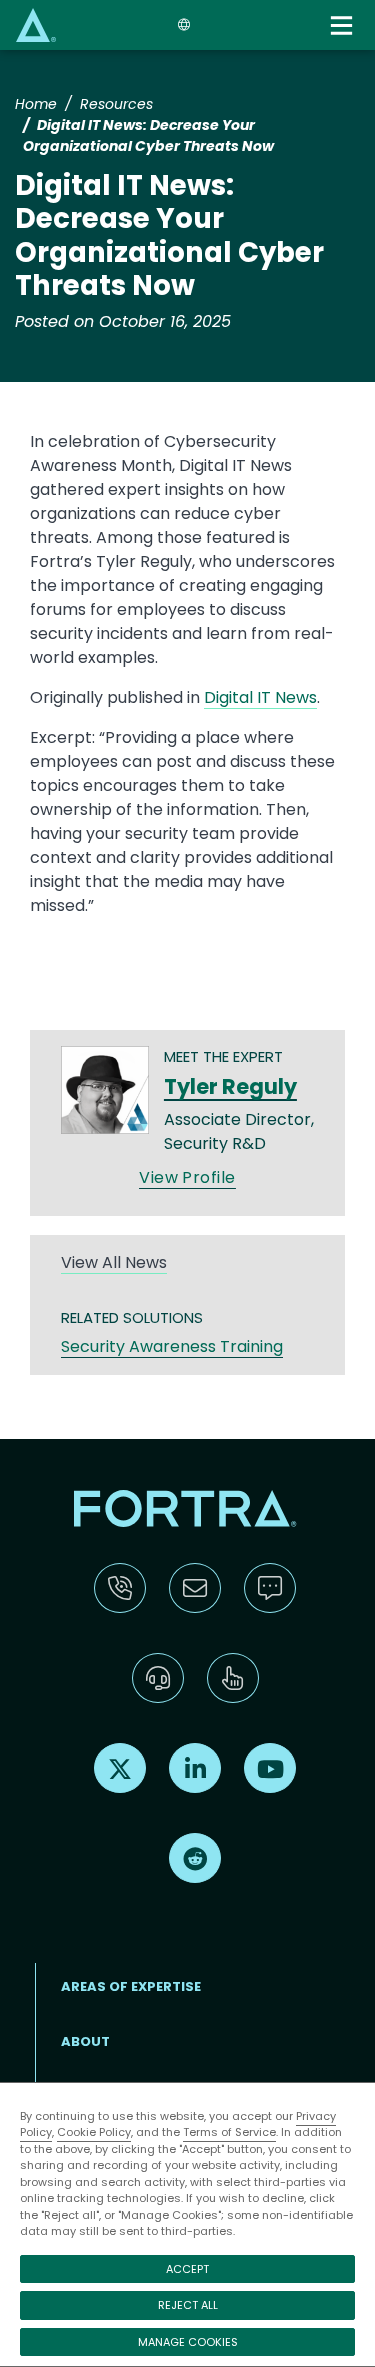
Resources (116, 104)
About (85, 2041)
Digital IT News (260, 697)
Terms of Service (229, 2132)
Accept (187, 2269)
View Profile (187, 1177)
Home (36, 104)
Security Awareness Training (172, 1346)
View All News (114, 1262)
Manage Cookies (188, 2342)
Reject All (188, 2305)
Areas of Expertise (131, 1986)
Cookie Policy (94, 2132)
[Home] (36, 24)
